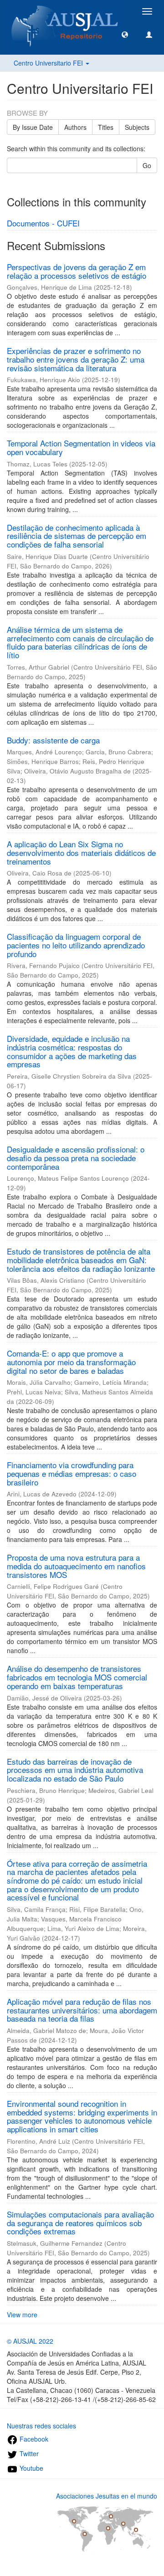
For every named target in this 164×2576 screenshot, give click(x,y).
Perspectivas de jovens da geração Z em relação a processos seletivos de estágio (77, 271)
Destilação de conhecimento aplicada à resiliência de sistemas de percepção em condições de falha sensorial (77, 536)
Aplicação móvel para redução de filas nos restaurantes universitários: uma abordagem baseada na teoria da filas (82, 2010)
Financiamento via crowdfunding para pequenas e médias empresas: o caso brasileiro (72, 1473)
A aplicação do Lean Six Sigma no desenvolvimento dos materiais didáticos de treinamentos (81, 852)
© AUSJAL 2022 (30, 2341)
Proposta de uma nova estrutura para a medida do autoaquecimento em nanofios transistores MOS (76, 1566)
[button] (125, 34)
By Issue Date (33, 127)
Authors (75, 127)
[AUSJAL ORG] (65, 11)
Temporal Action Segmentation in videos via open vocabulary (81, 447)
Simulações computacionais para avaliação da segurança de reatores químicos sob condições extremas (80, 2223)
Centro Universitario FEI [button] (49, 63)
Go (147, 165)
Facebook (33, 2439)
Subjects (137, 127)
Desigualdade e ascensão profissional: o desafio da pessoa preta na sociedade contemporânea (76, 1157)
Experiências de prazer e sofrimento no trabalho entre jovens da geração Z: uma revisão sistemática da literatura (76, 359)
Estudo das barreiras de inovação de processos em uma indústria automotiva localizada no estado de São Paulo (75, 1770)
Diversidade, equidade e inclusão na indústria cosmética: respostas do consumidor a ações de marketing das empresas (72, 1051)
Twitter (28, 2453)
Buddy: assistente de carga (53, 740)
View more (22, 2315)
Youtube (31, 2468)
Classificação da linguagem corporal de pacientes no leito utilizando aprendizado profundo (76, 945)
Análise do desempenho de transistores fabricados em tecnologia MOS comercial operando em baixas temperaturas (77, 1677)
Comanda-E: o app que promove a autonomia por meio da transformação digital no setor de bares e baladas (71, 1362)
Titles (106, 127)
